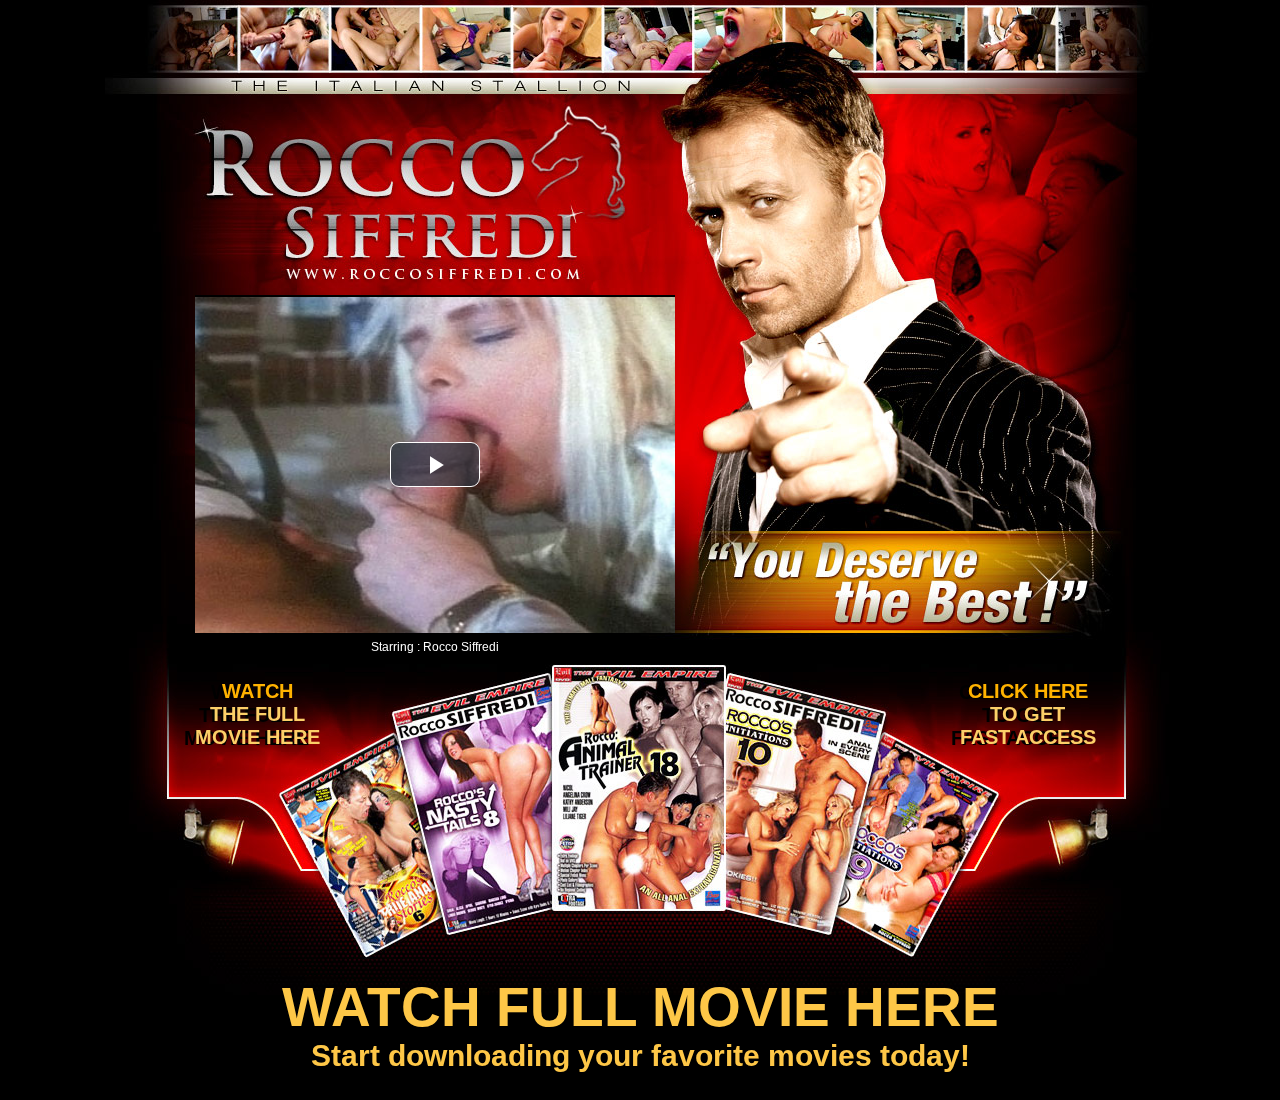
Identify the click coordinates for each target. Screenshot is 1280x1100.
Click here (1023, 714)
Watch (252, 714)
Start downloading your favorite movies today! (640, 1024)
